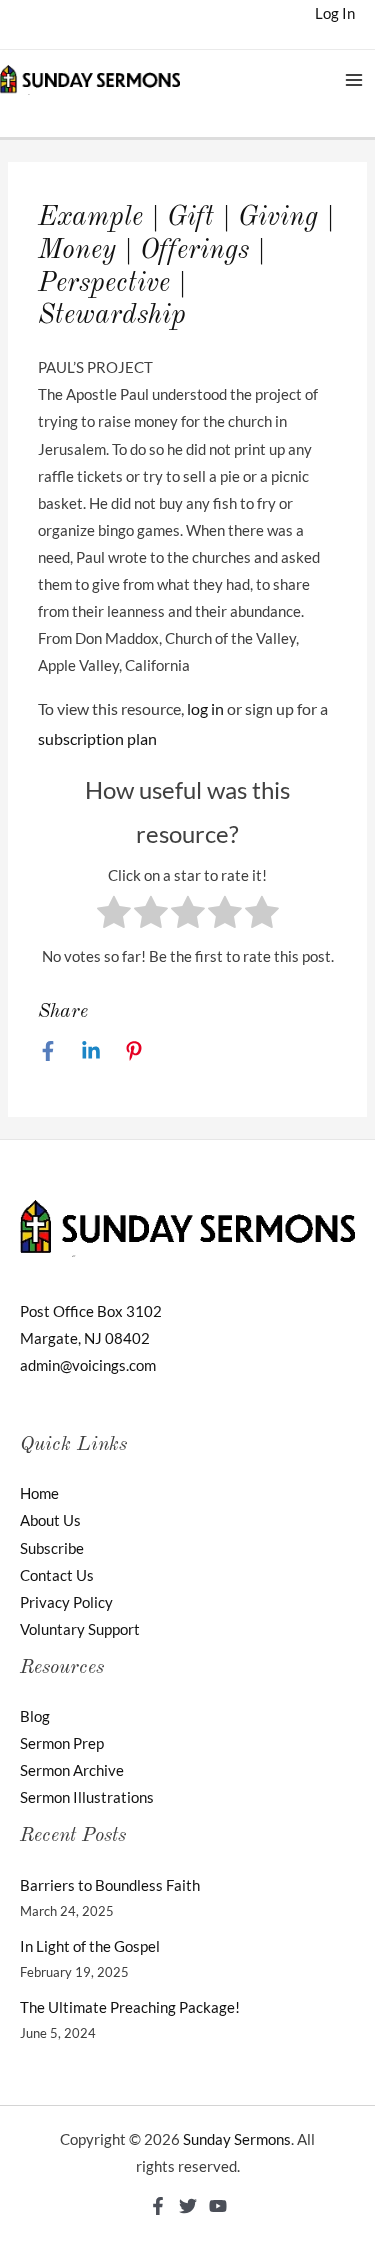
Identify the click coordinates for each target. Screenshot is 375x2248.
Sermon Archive (72, 1770)
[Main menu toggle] (354, 80)
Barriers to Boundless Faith (110, 1885)
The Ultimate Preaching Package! (130, 2007)
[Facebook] (48, 1050)
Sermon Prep (62, 1743)
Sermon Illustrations (87, 1797)
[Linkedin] (91, 1050)
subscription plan (97, 738)
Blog (35, 1716)
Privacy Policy (66, 1602)
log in (205, 708)
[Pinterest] (134, 1050)
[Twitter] (188, 2206)
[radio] (114, 916)
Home (39, 1493)
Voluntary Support (80, 1629)
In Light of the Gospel (90, 1946)
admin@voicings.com (88, 1365)
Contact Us (57, 1575)
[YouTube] (218, 2206)
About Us (50, 1520)
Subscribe (52, 1548)
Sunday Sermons (237, 2139)
